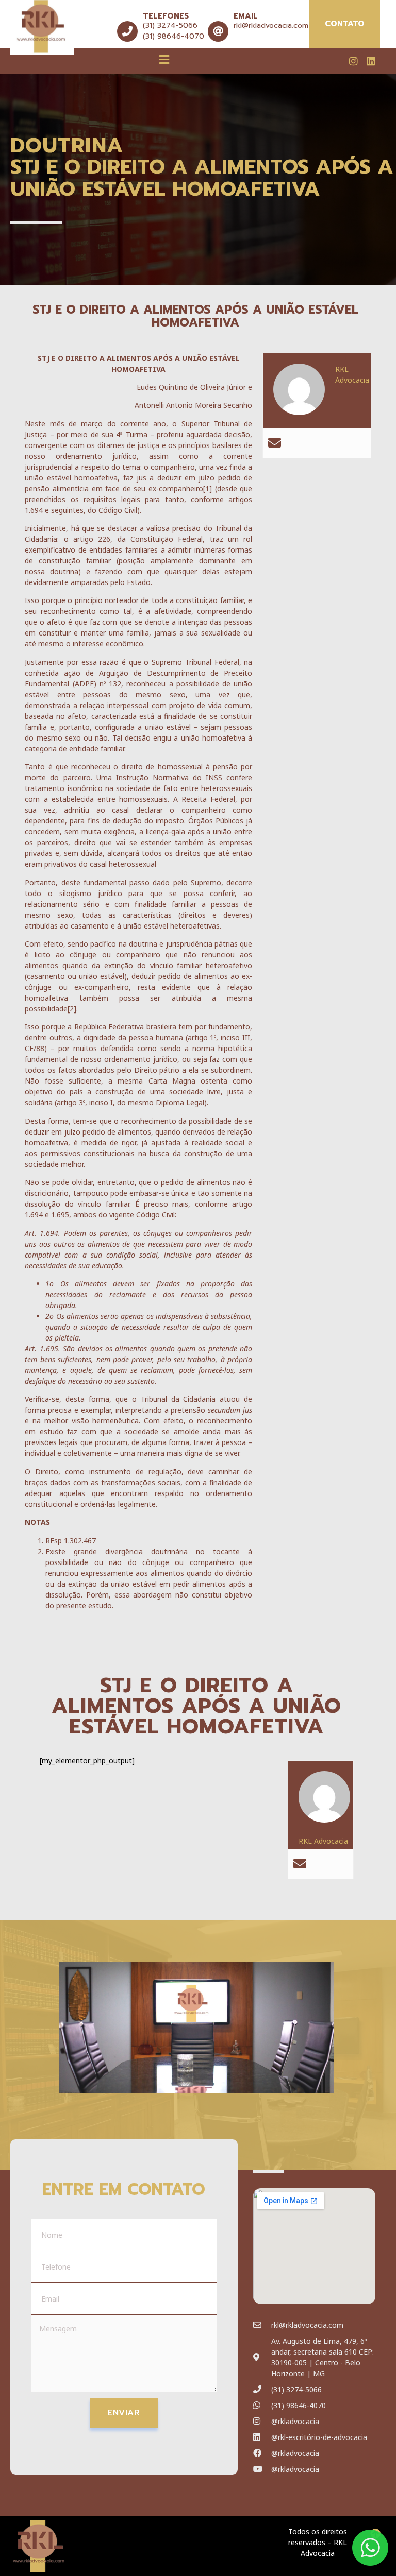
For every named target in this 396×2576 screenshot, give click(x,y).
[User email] (275, 443)
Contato (345, 24)
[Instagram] (354, 61)
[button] (164, 59)
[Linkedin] (371, 61)
